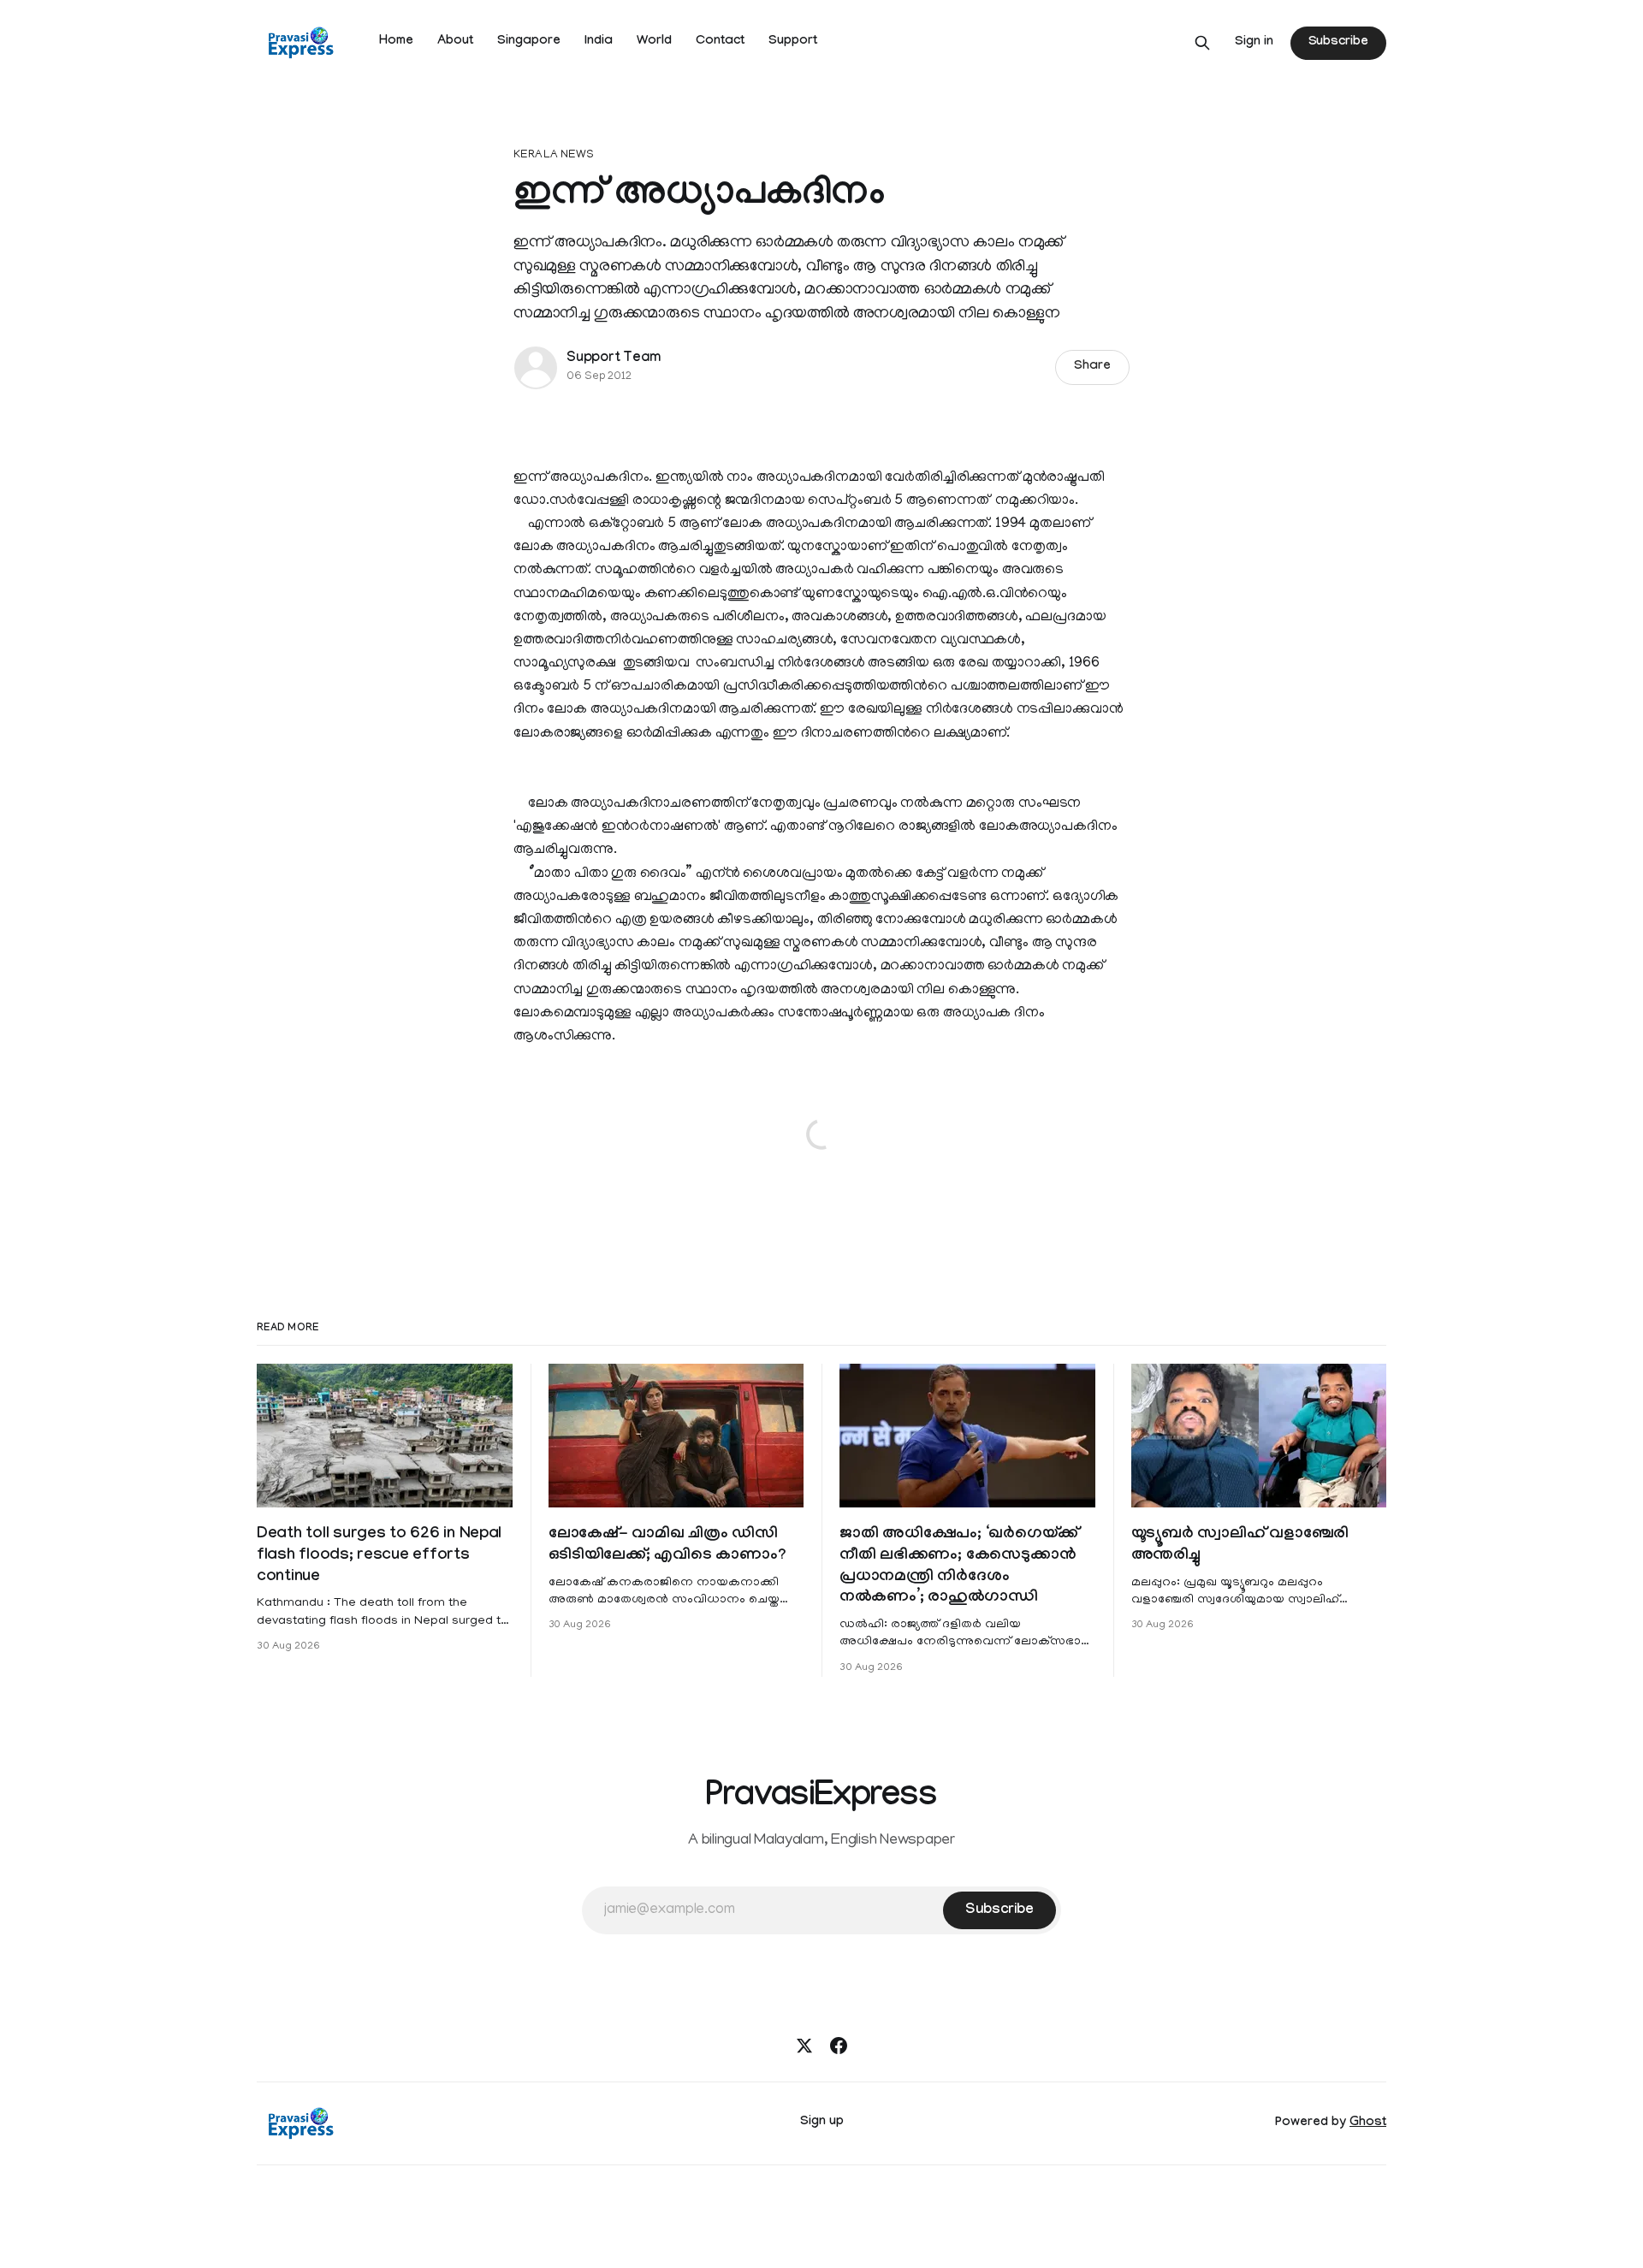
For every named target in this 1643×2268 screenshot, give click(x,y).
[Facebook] (839, 2046)
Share (1092, 367)
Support (793, 42)
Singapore (529, 42)
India (599, 42)
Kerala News (554, 155)
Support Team (614, 359)
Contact (720, 42)
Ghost (1368, 2123)
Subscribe (1338, 43)
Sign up (822, 2123)
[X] (804, 2046)
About (455, 42)
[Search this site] (1202, 43)
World (654, 42)
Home (396, 42)
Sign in (1254, 43)
